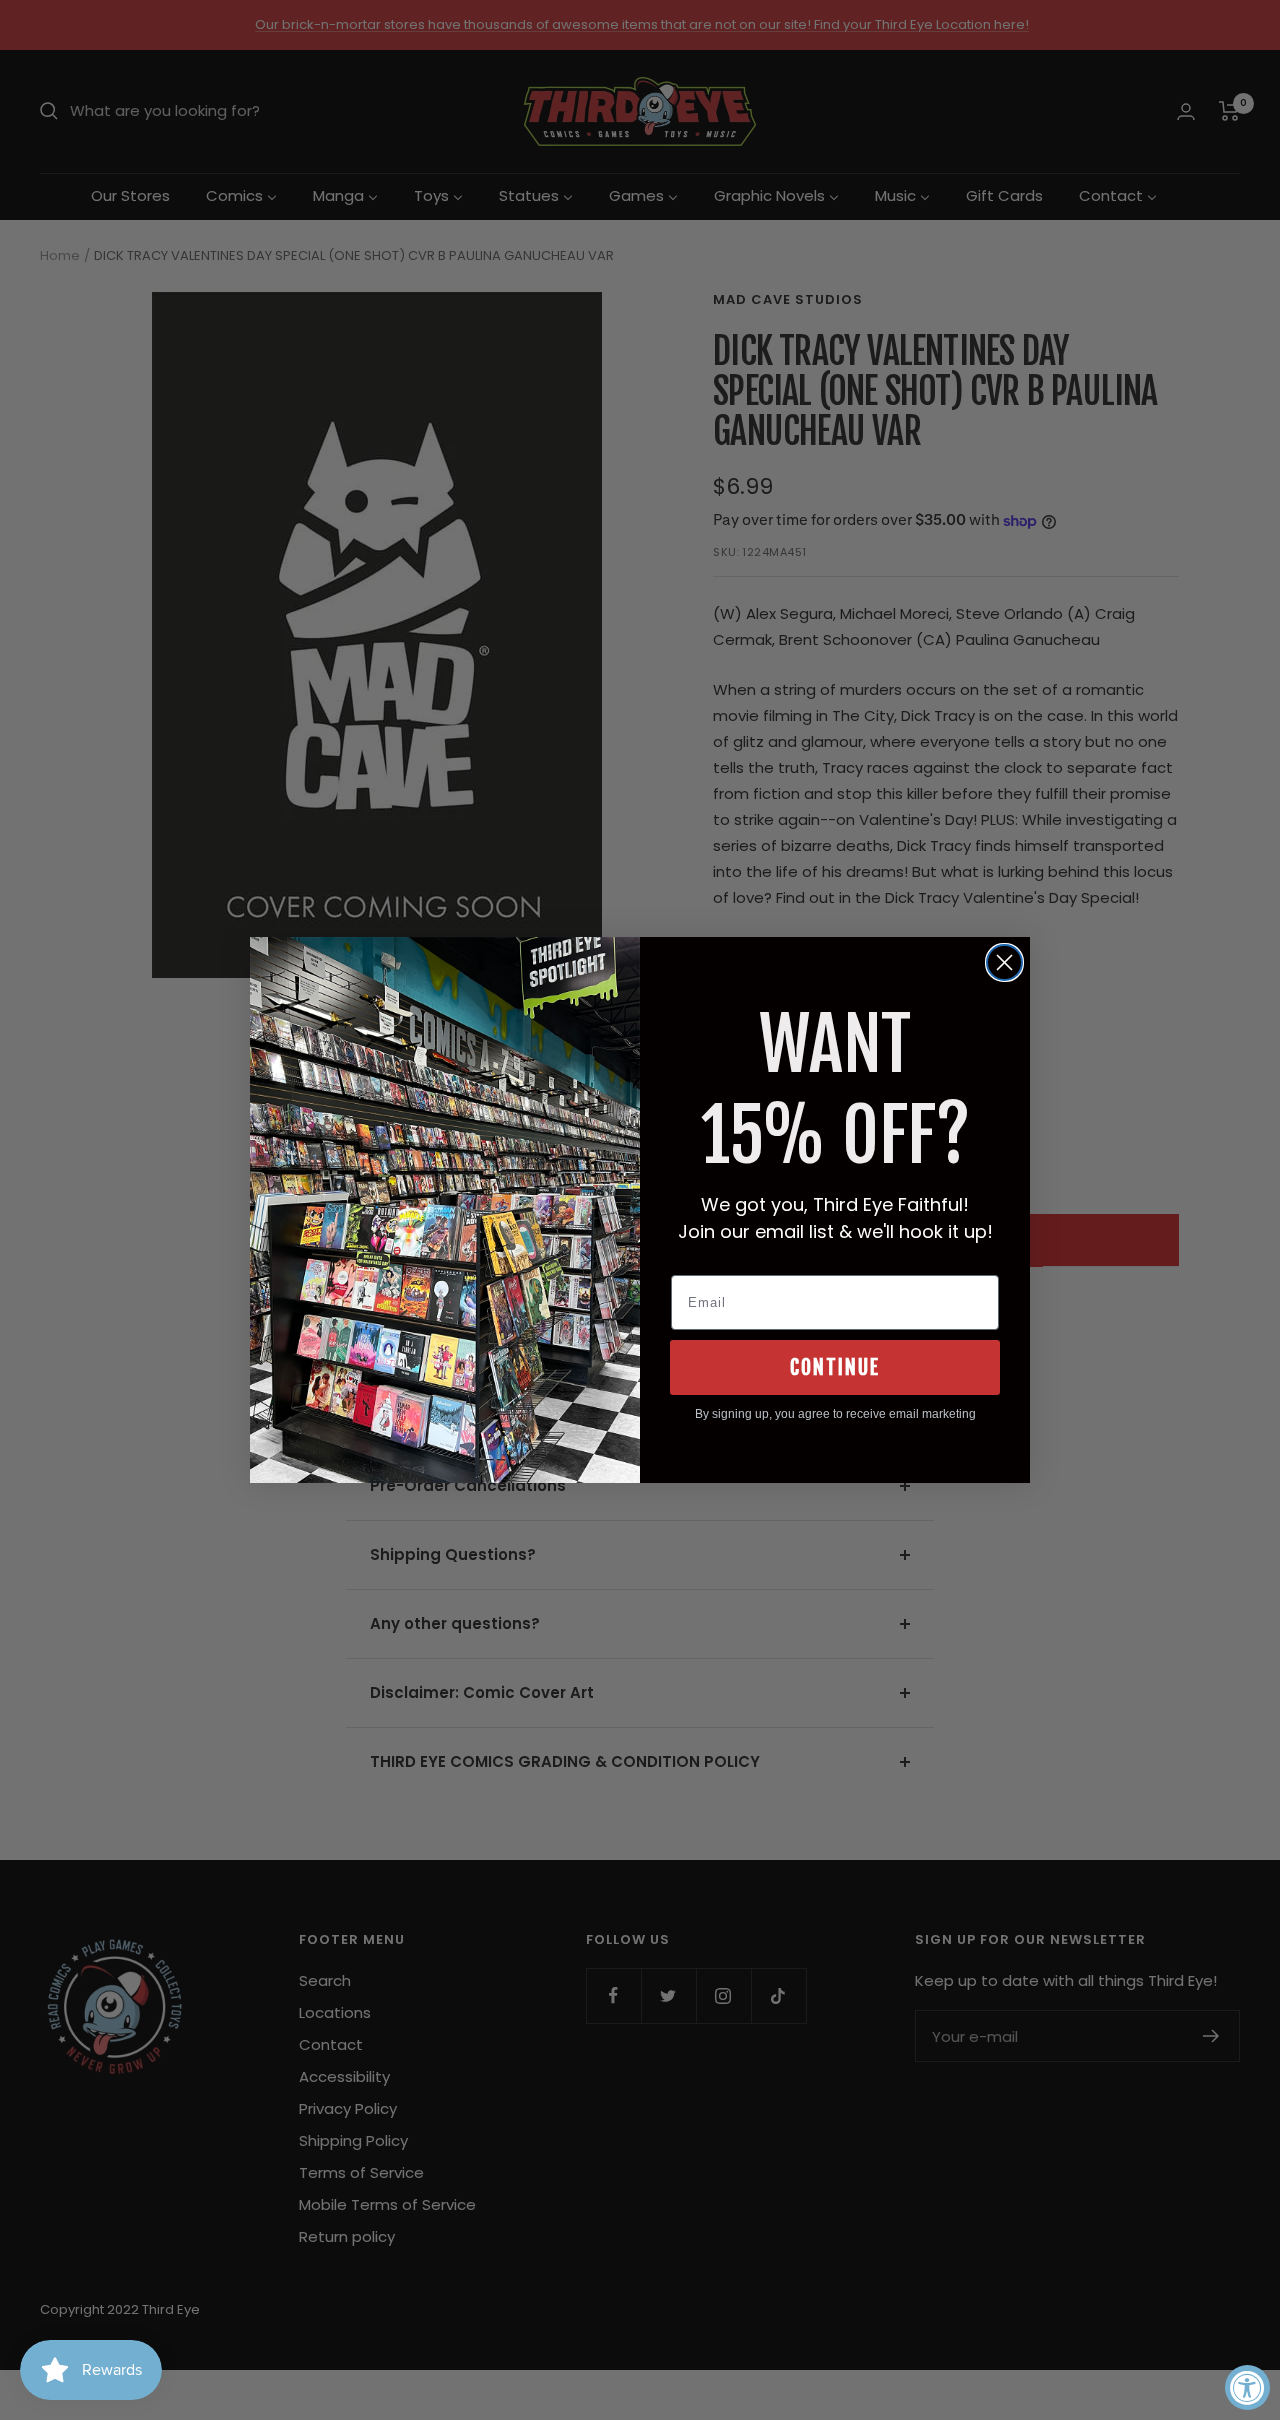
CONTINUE (835, 1367)
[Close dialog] (1004, 962)
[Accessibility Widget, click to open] (1247, 2387)
